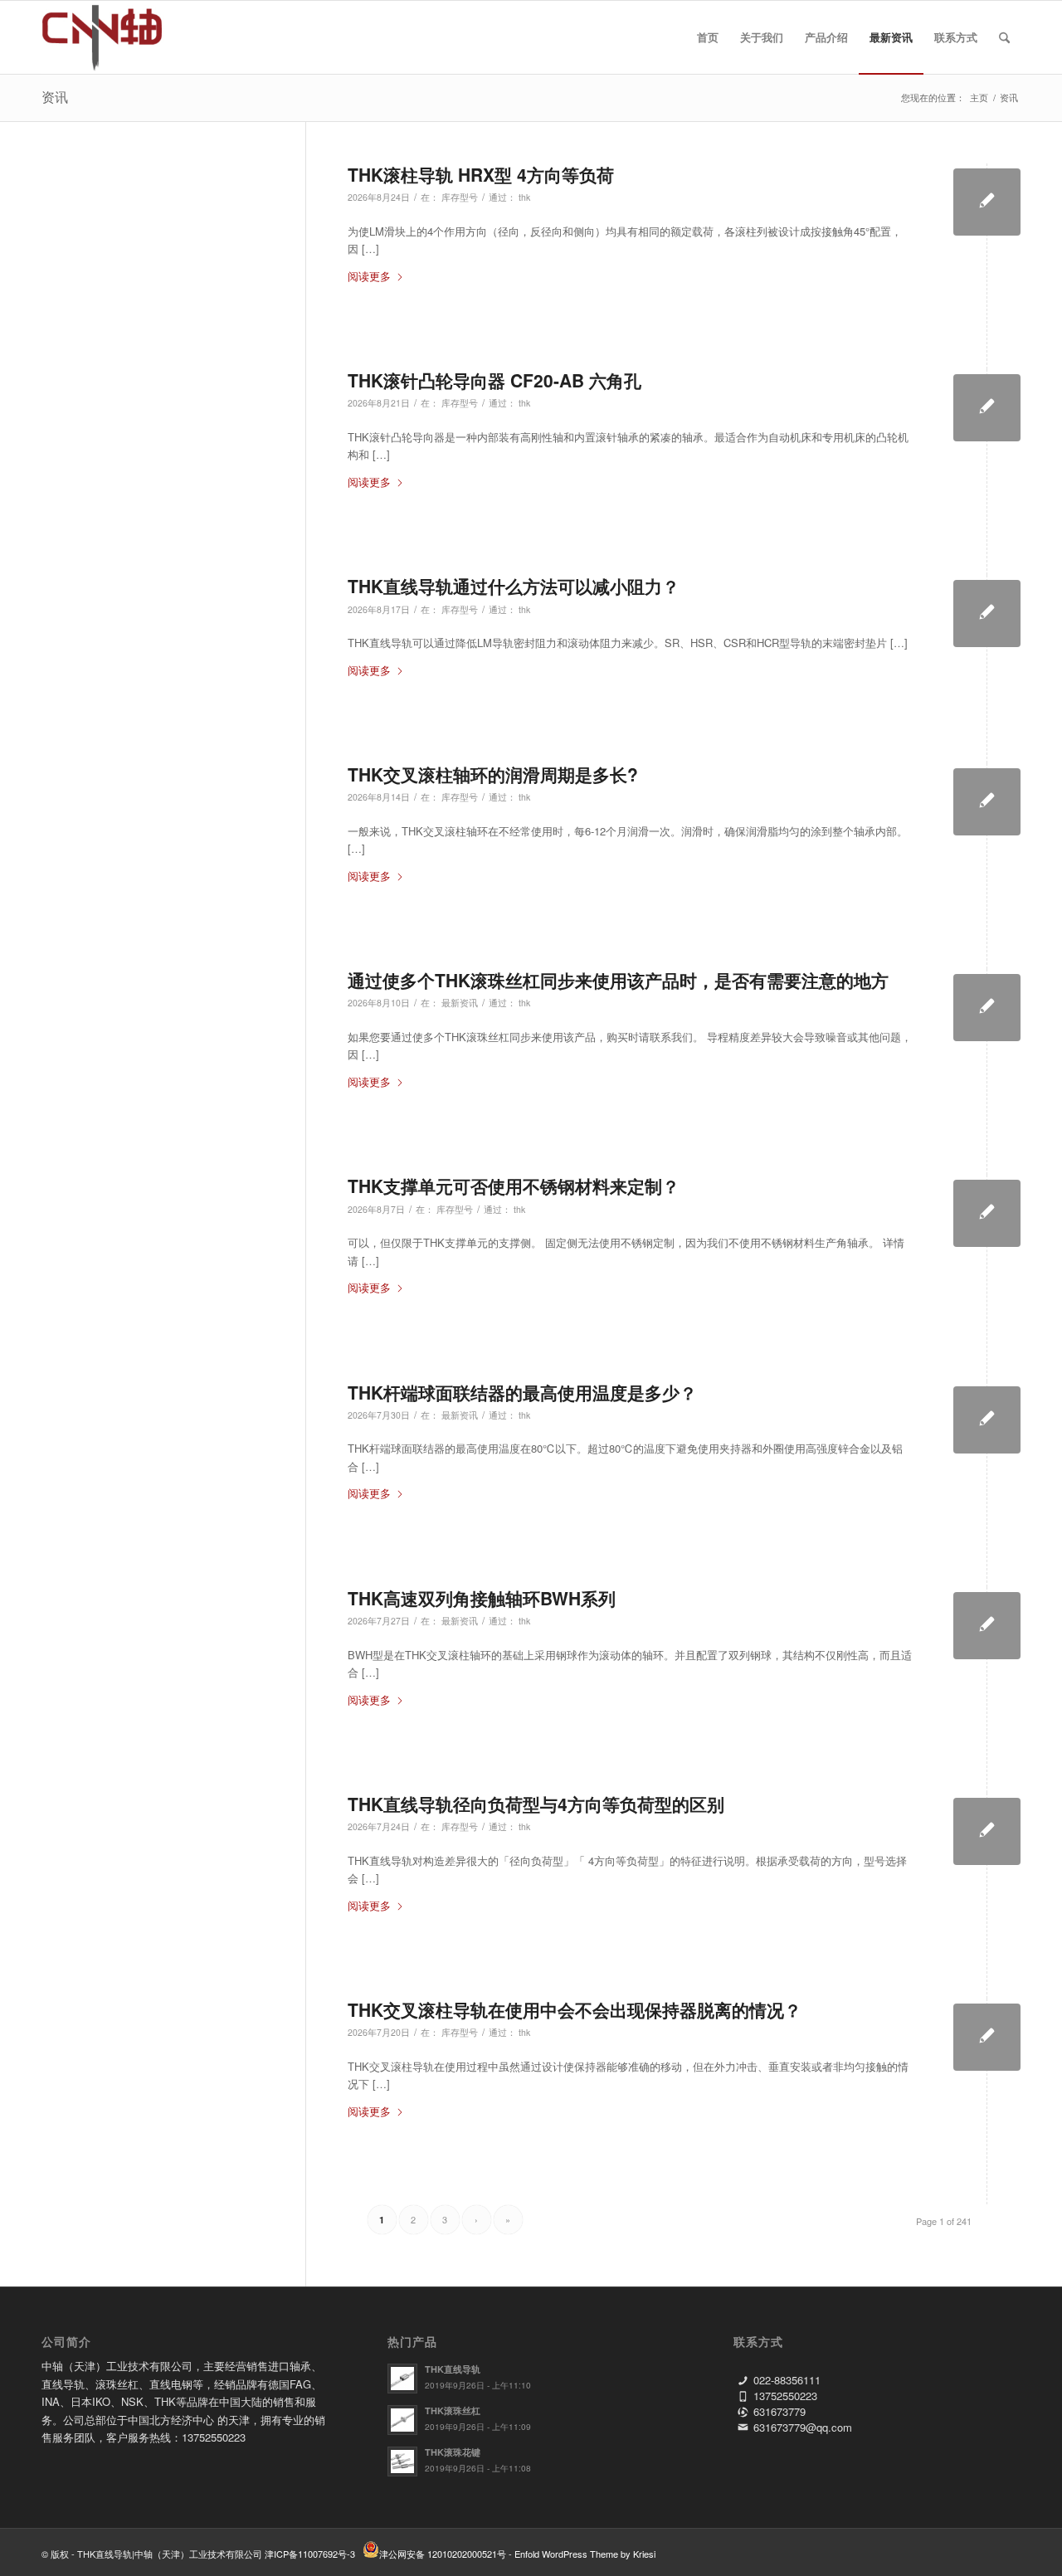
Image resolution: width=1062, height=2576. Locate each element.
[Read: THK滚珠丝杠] (402, 2420)
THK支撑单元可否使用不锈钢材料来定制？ (514, 1186)
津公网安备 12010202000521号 (443, 2554)
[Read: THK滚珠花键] (402, 2462)
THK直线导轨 (453, 2369)
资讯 (55, 97)
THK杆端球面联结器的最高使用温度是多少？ (522, 1392)
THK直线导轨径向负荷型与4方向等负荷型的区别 (536, 1804)
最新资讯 (460, 1003)
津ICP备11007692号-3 (310, 2554)
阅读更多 (369, 276)
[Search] (1004, 37)
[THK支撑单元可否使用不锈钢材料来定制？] (987, 1213)
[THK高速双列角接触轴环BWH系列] (987, 1626)
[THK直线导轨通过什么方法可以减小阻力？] (987, 614)
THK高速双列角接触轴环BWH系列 (482, 1598)
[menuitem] (708, 37)
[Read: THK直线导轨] (402, 2379)
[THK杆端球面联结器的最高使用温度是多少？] (987, 1420)
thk (524, 197)
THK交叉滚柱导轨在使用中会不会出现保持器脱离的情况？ (575, 2009)
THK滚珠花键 (453, 2452)
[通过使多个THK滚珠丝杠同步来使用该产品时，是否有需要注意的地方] (987, 1008)
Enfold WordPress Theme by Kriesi (585, 2554)
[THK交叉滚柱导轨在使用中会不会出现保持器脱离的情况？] (987, 2037)
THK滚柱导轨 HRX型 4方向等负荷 (481, 174)
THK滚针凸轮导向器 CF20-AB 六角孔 (494, 380)
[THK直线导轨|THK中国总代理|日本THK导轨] (121, 37)
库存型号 (460, 197)
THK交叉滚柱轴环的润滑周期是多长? (493, 774)
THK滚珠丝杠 (453, 2410)
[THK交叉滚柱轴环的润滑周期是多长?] (987, 802)
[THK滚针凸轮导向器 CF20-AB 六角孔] (987, 408)
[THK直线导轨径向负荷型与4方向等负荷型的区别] (987, 1831)
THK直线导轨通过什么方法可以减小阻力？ (514, 586)
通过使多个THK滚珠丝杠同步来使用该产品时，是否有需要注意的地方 (618, 980)
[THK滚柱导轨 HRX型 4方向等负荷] (987, 202)
